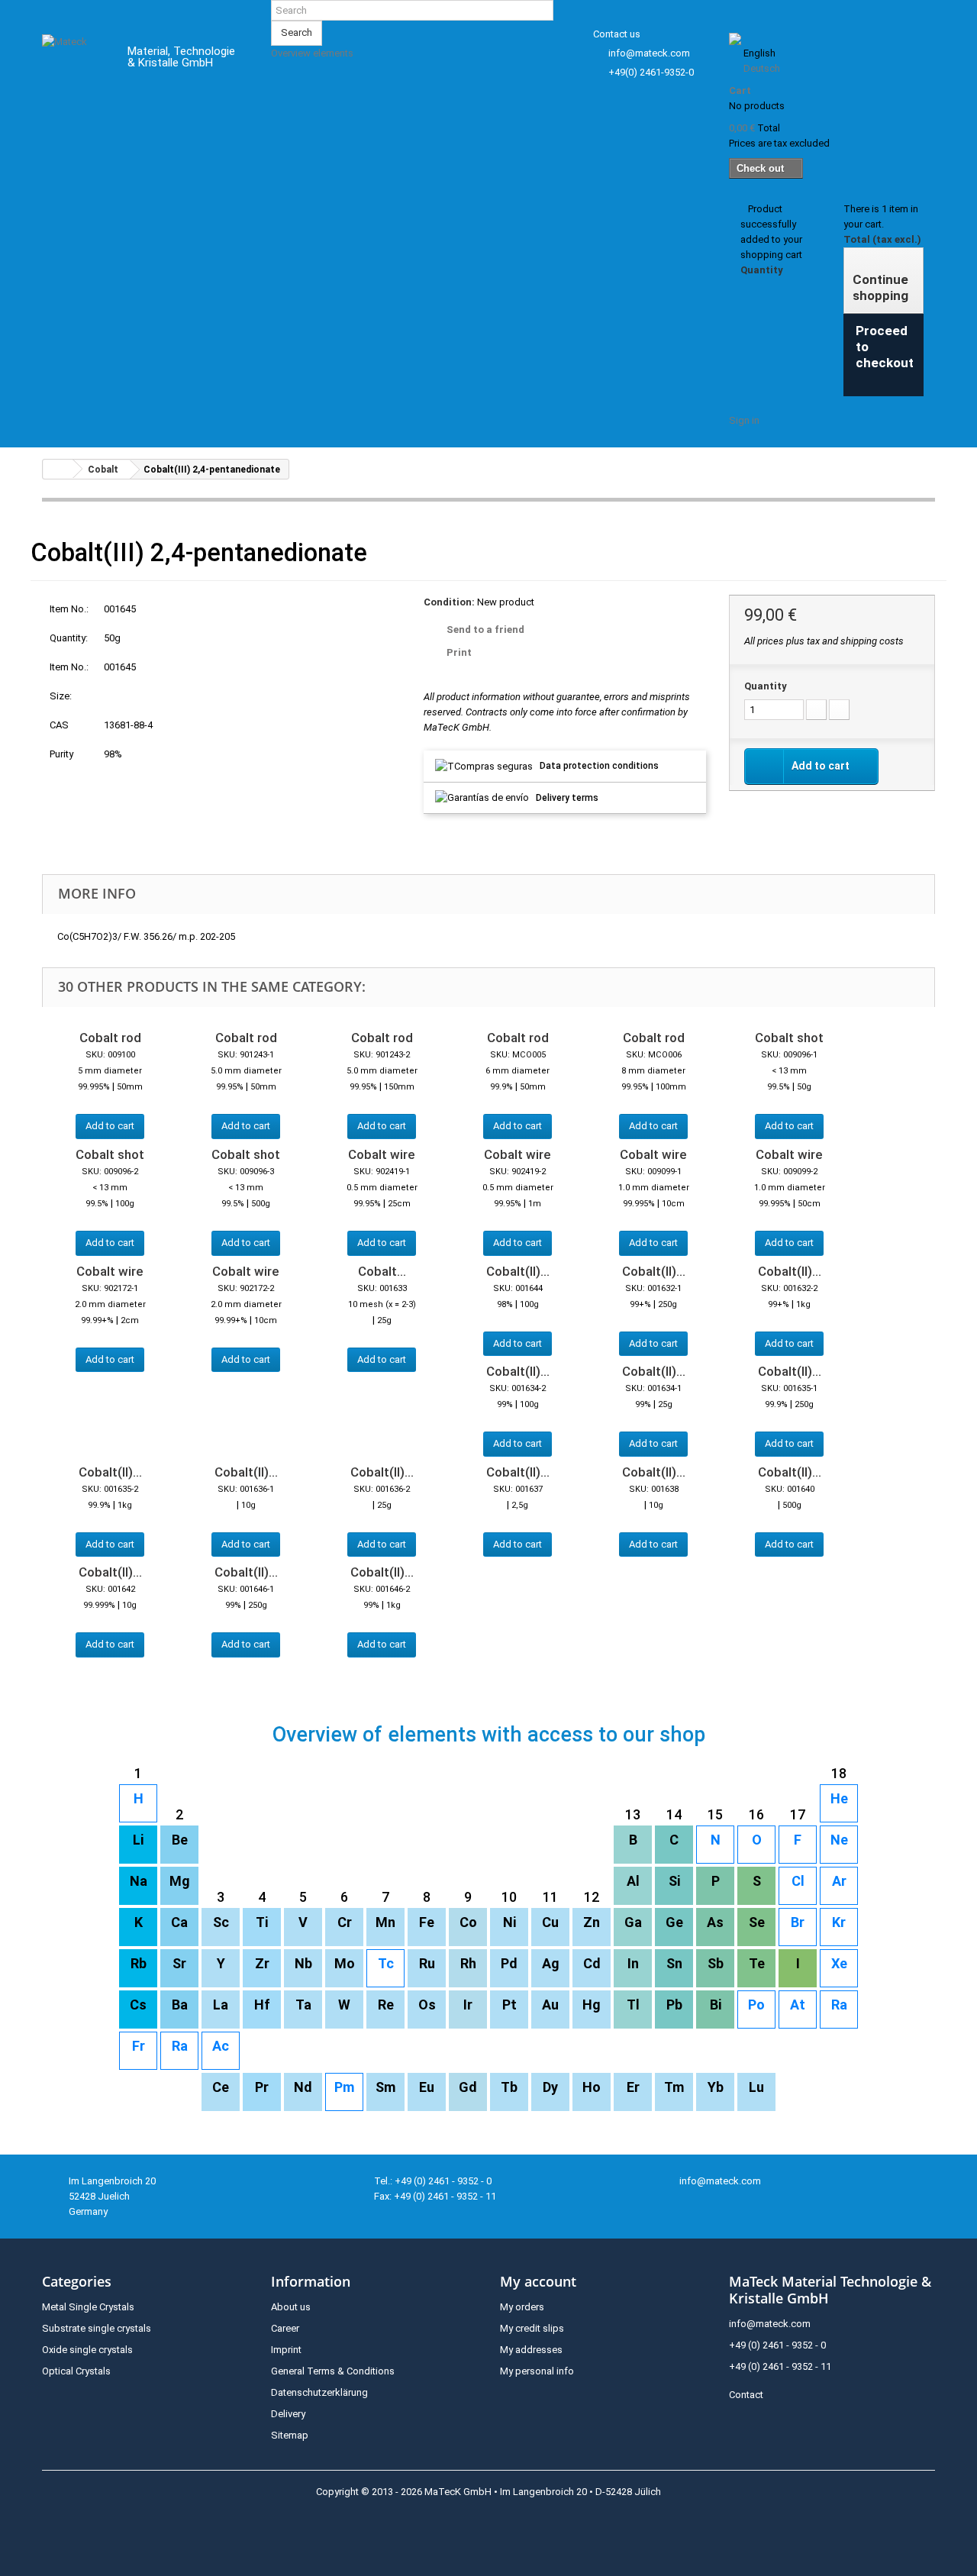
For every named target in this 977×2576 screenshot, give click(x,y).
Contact (746, 2395)
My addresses (531, 2350)
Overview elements (312, 53)
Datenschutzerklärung (319, 2392)
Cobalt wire (382, 1154)
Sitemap (290, 2435)
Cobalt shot (789, 1038)
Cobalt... (382, 1271)
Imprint (286, 2350)
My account (538, 2281)
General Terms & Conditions (333, 2371)
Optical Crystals (76, 2371)
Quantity (766, 686)
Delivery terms (567, 798)
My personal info (537, 2371)
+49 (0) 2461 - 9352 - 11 (780, 2366)
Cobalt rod (110, 1038)
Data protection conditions (599, 766)
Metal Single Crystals (88, 2307)
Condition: (449, 602)
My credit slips (532, 2328)
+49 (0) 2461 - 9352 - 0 (777, 2345)
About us (291, 2307)
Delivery (288, 2414)
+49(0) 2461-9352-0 (651, 72)
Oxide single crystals (87, 2350)
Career (285, 2328)
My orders (522, 2307)
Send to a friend (485, 629)
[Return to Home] (58, 469)
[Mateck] (74, 60)
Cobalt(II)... (518, 1271)
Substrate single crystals (97, 2328)
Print (459, 652)
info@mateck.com (649, 53)
